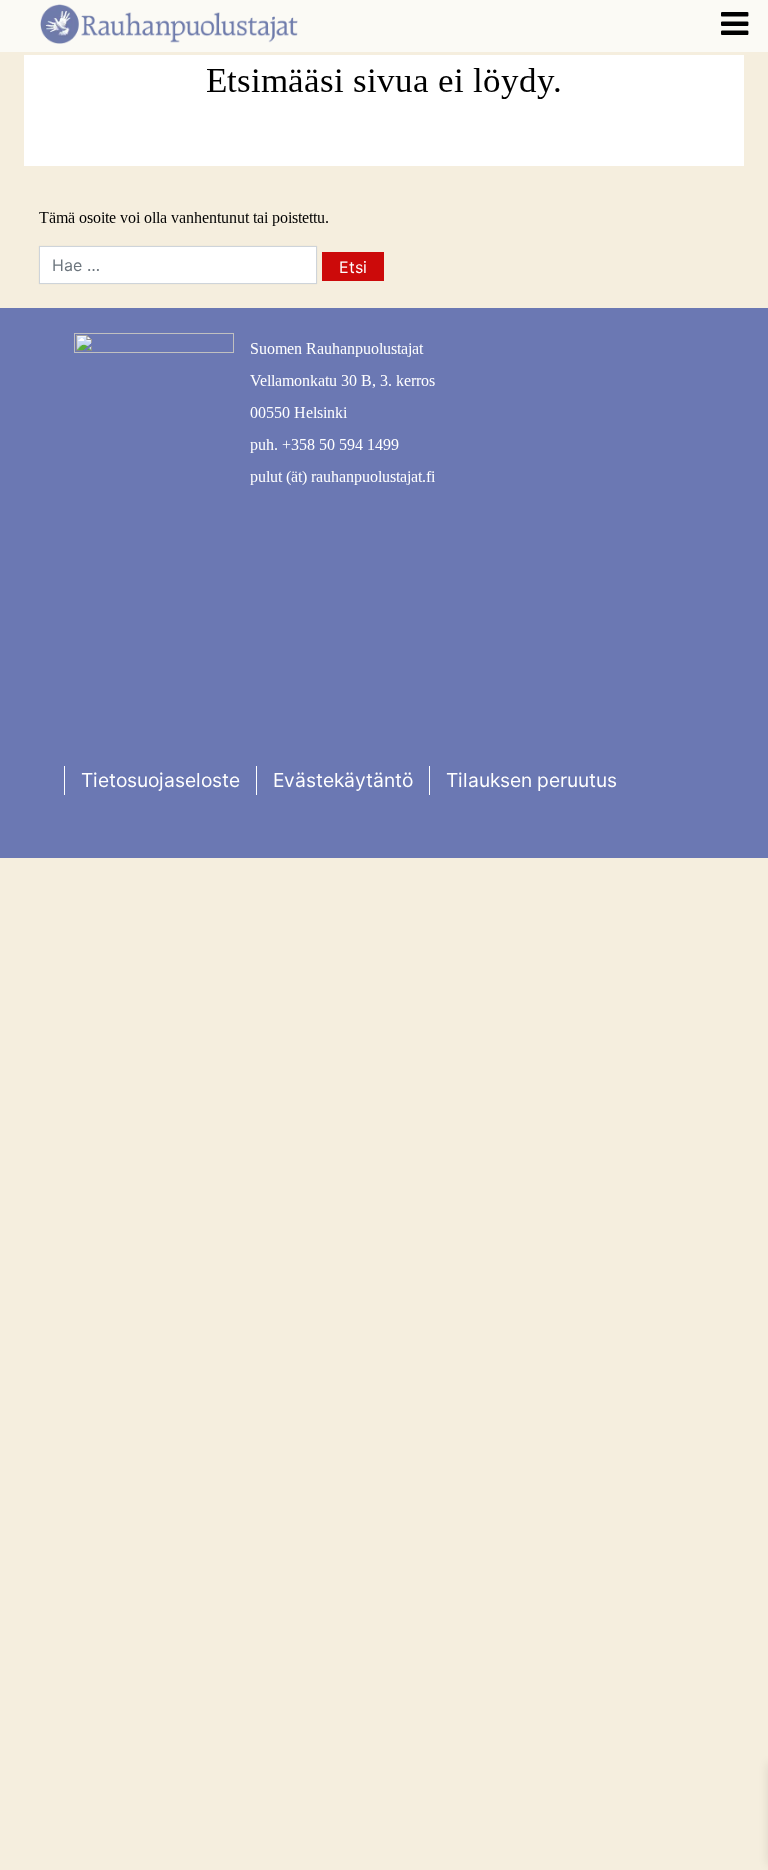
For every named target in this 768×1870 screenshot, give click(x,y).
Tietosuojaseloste (160, 780)
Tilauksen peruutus (531, 780)
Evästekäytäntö (343, 780)
